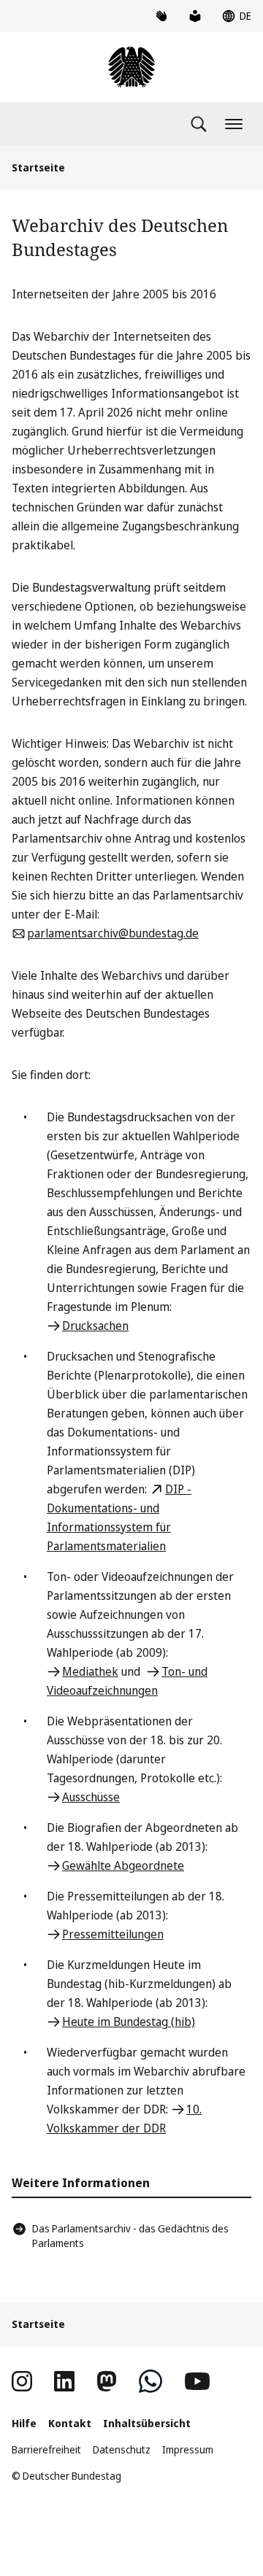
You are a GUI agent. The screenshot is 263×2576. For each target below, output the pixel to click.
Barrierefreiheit (46, 2449)
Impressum (188, 2449)
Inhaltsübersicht (147, 2423)
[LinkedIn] (64, 2381)
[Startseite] (131, 67)
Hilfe (24, 2423)
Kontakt (70, 2423)
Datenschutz (122, 2449)
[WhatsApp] (150, 2381)
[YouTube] (197, 2381)
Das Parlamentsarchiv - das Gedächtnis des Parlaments (130, 2236)
